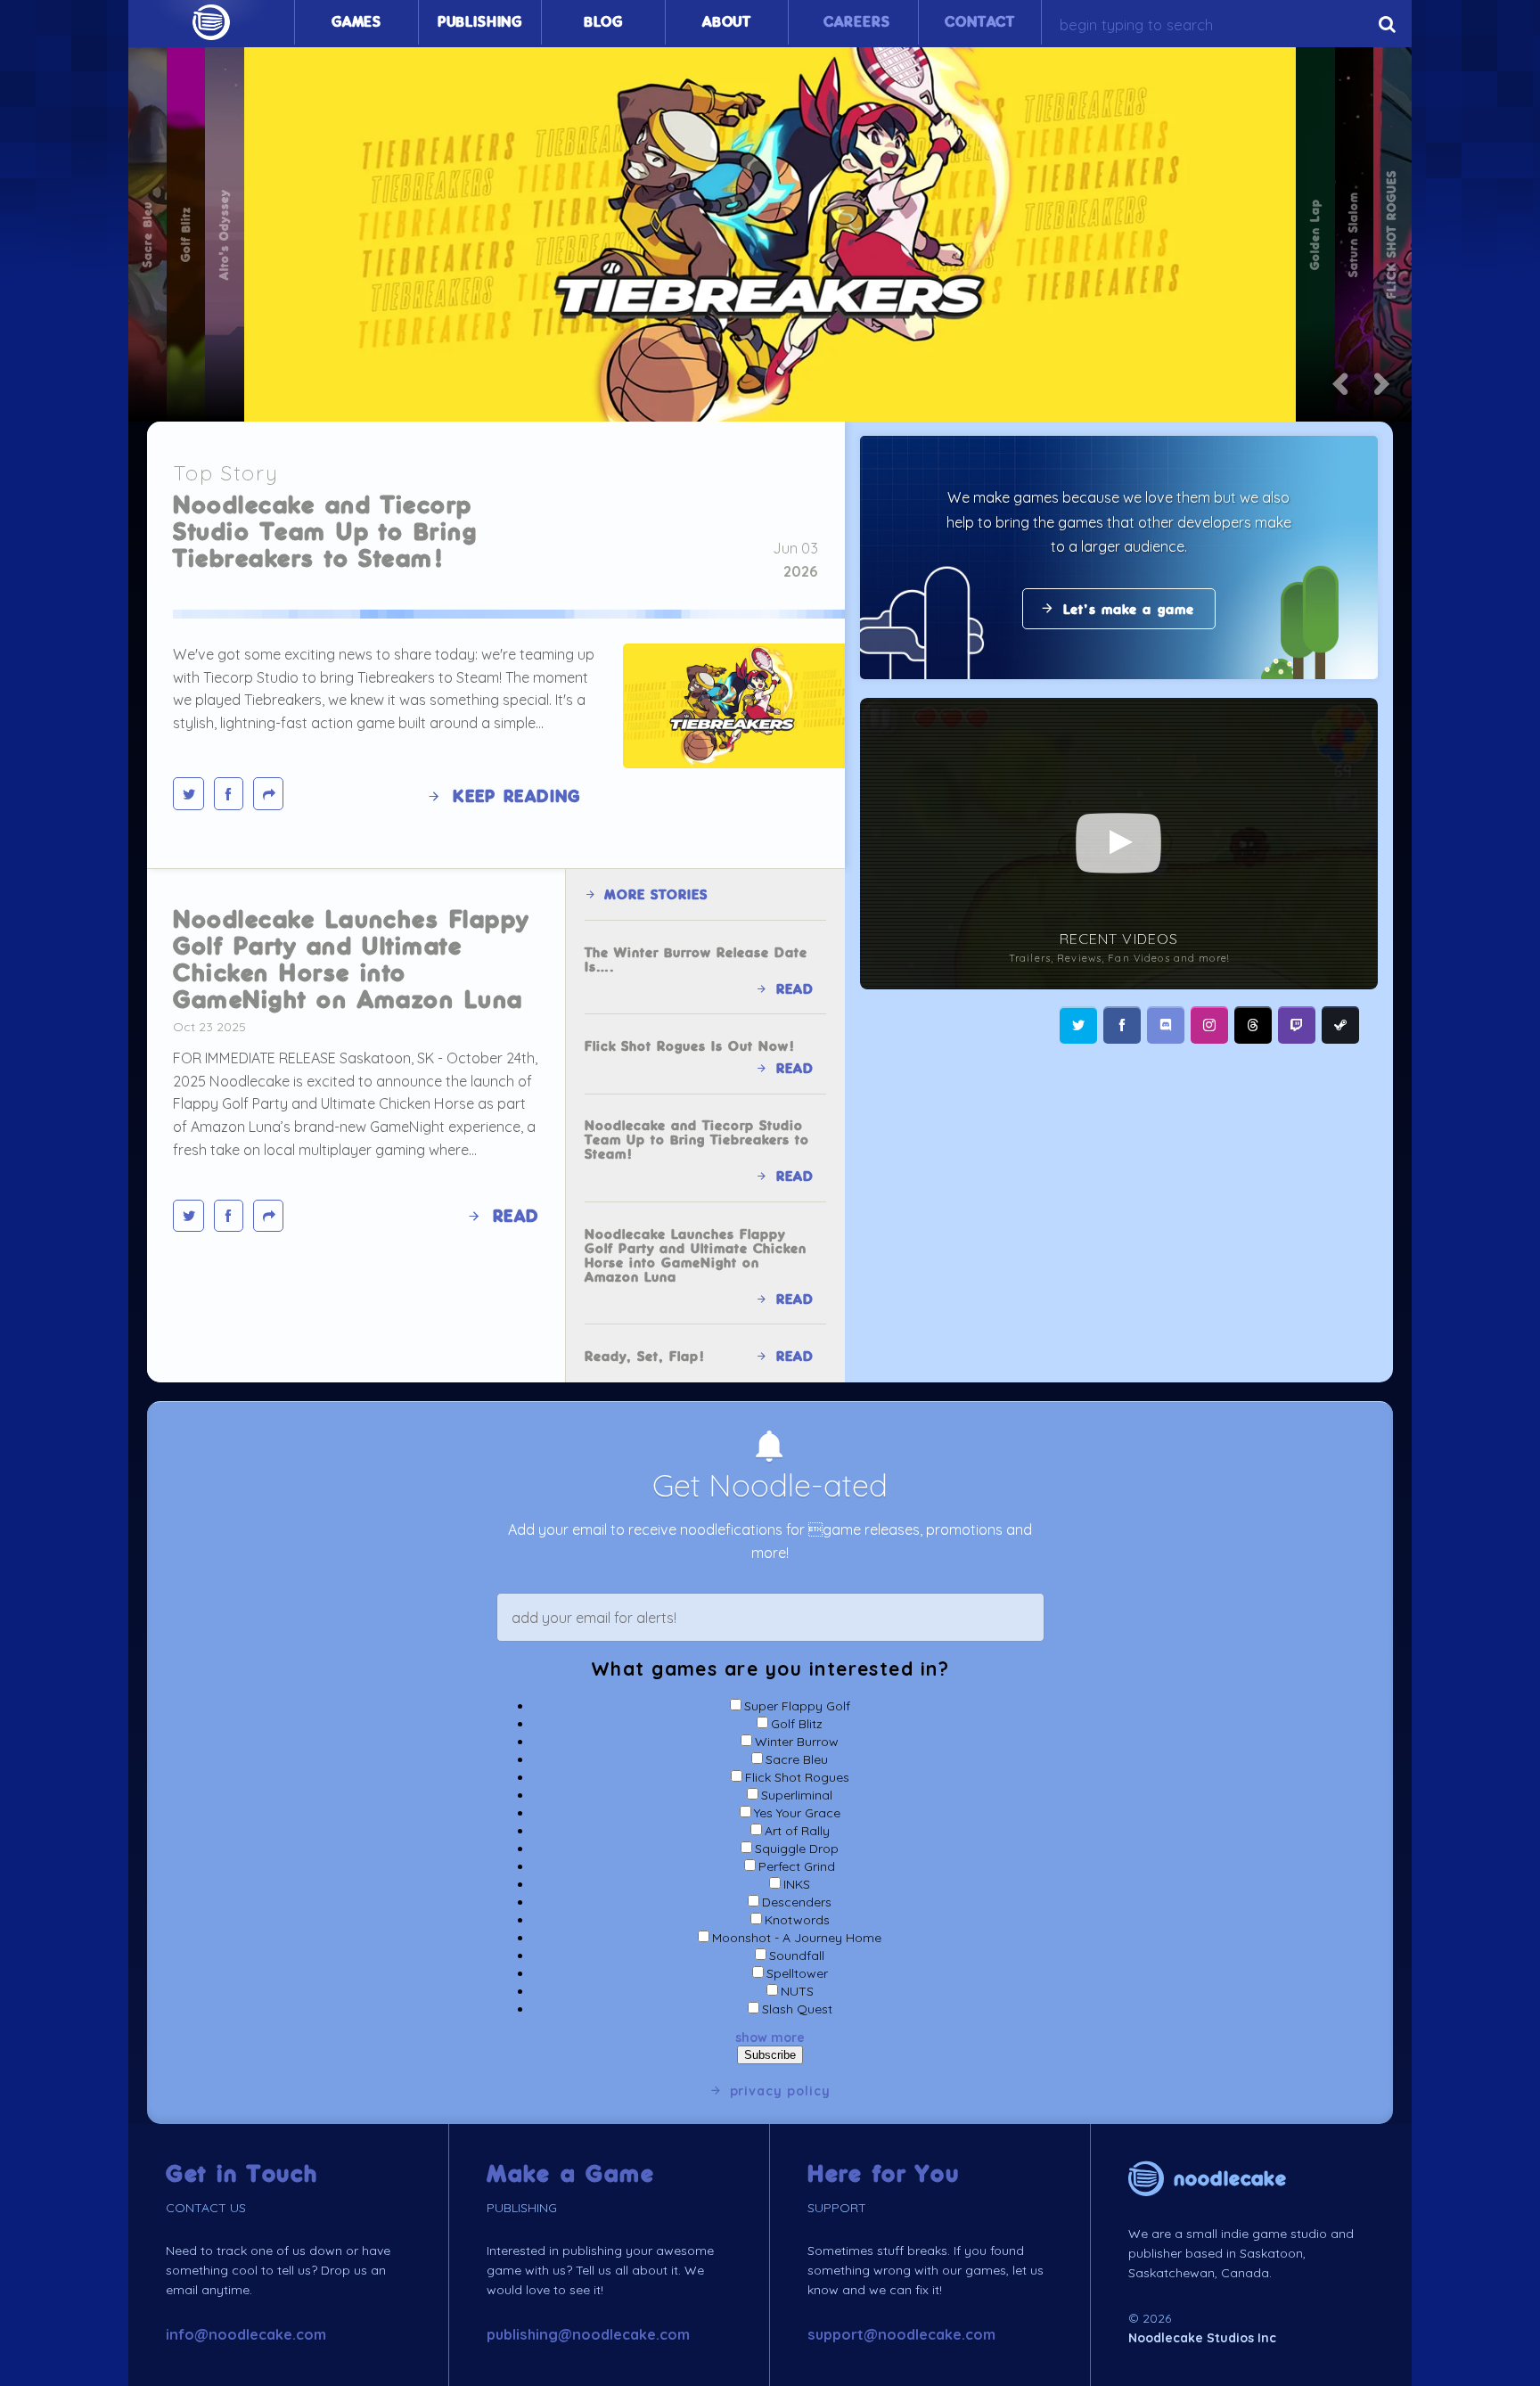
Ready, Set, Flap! (645, 1357)
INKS (797, 1884)
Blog (603, 22)
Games (356, 22)
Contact (980, 22)
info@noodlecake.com (246, 2334)
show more (770, 2038)
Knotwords (797, 1920)
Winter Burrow (797, 1742)
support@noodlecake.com (901, 2334)
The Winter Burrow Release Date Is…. (696, 960)
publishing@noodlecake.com (588, 2334)
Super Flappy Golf (797, 1706)
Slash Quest (797, 2009)
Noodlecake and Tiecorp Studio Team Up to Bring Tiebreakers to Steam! (325, 532)
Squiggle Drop (797, 1849)
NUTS (797, 1991)
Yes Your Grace (797, 1813)
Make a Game (571, 2174)
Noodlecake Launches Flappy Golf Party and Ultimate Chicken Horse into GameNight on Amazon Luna (351, 960)
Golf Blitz (797, 1724)
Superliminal (797, 1795)
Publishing (480, 22)
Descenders (797, 1902)
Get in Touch (242, 2174)
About (727, 22)
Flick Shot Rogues (797, 1777)
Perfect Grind (797, 1866)
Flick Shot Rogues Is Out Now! (690, 1046)
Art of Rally (797, 1831)
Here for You (884, 2174)
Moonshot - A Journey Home (797, 1938)
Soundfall (797, 1956)
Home (211, 22)
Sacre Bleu (797, 1759)
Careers (856, 22)
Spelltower (797, 1973)
